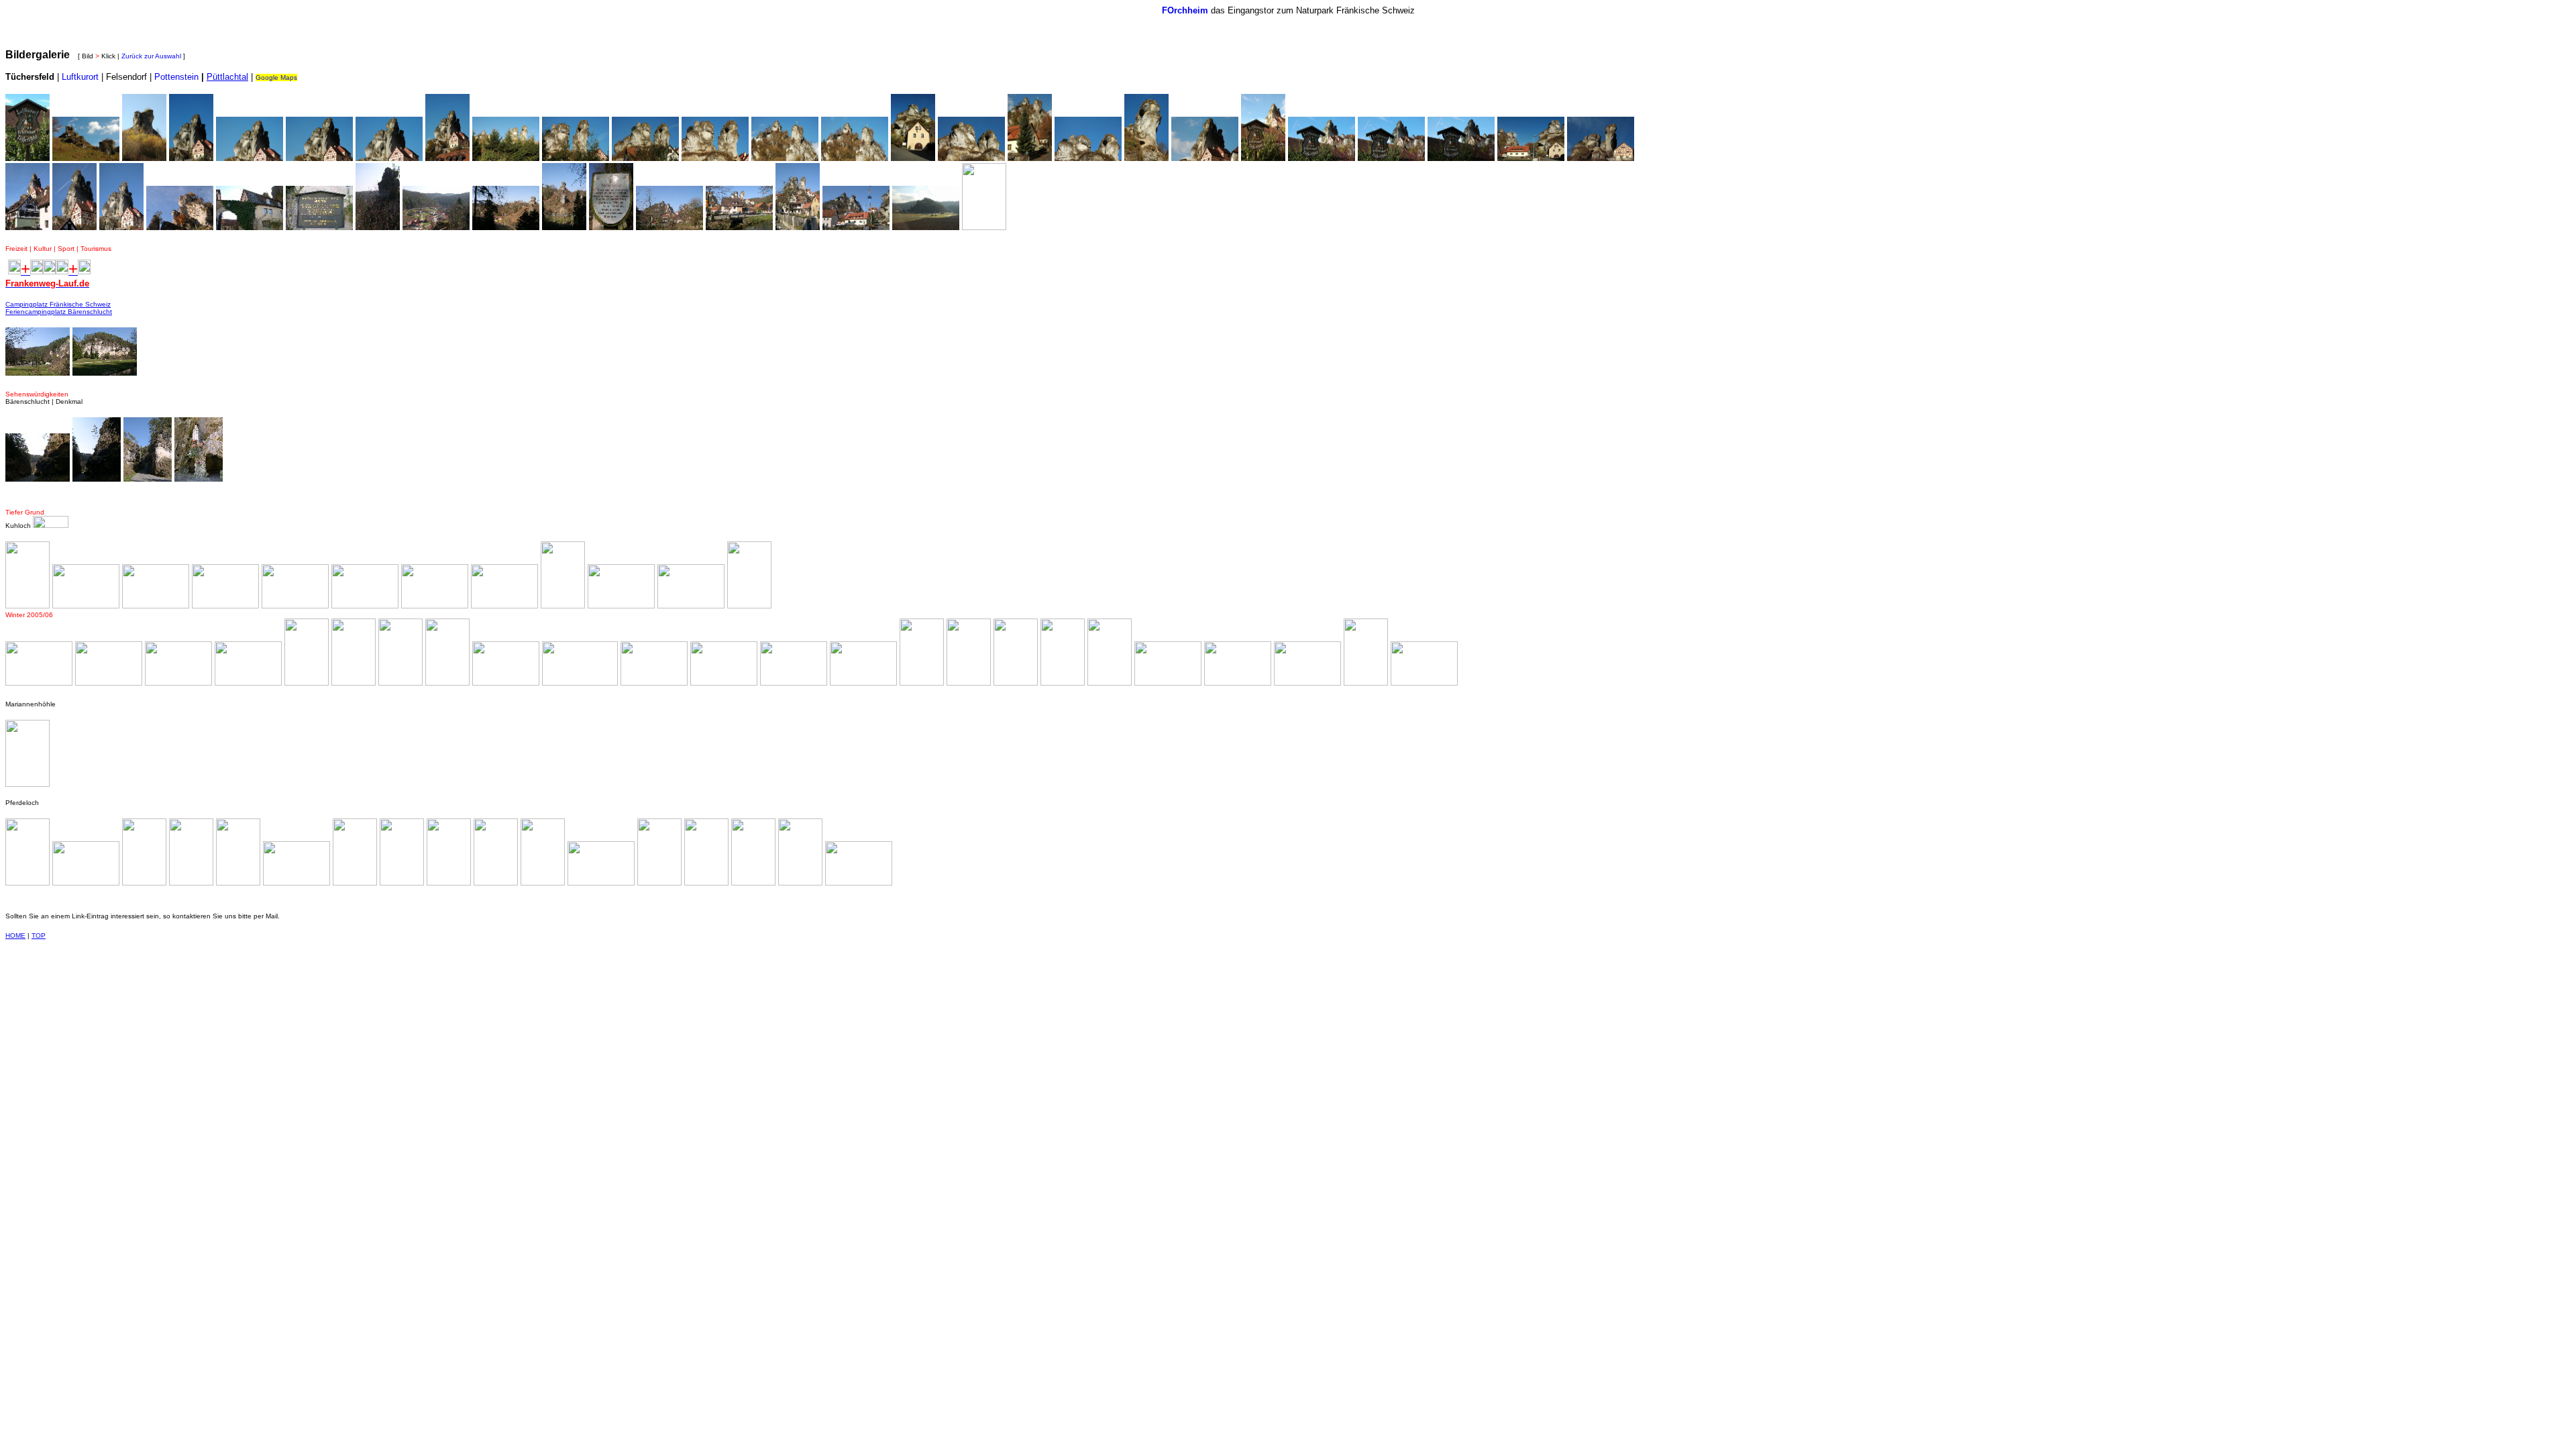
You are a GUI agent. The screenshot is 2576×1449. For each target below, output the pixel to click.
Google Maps (276, 77)
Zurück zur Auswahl (151, 56)
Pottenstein (176, 77)
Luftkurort (80, 77)
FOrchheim (1185, 10)
